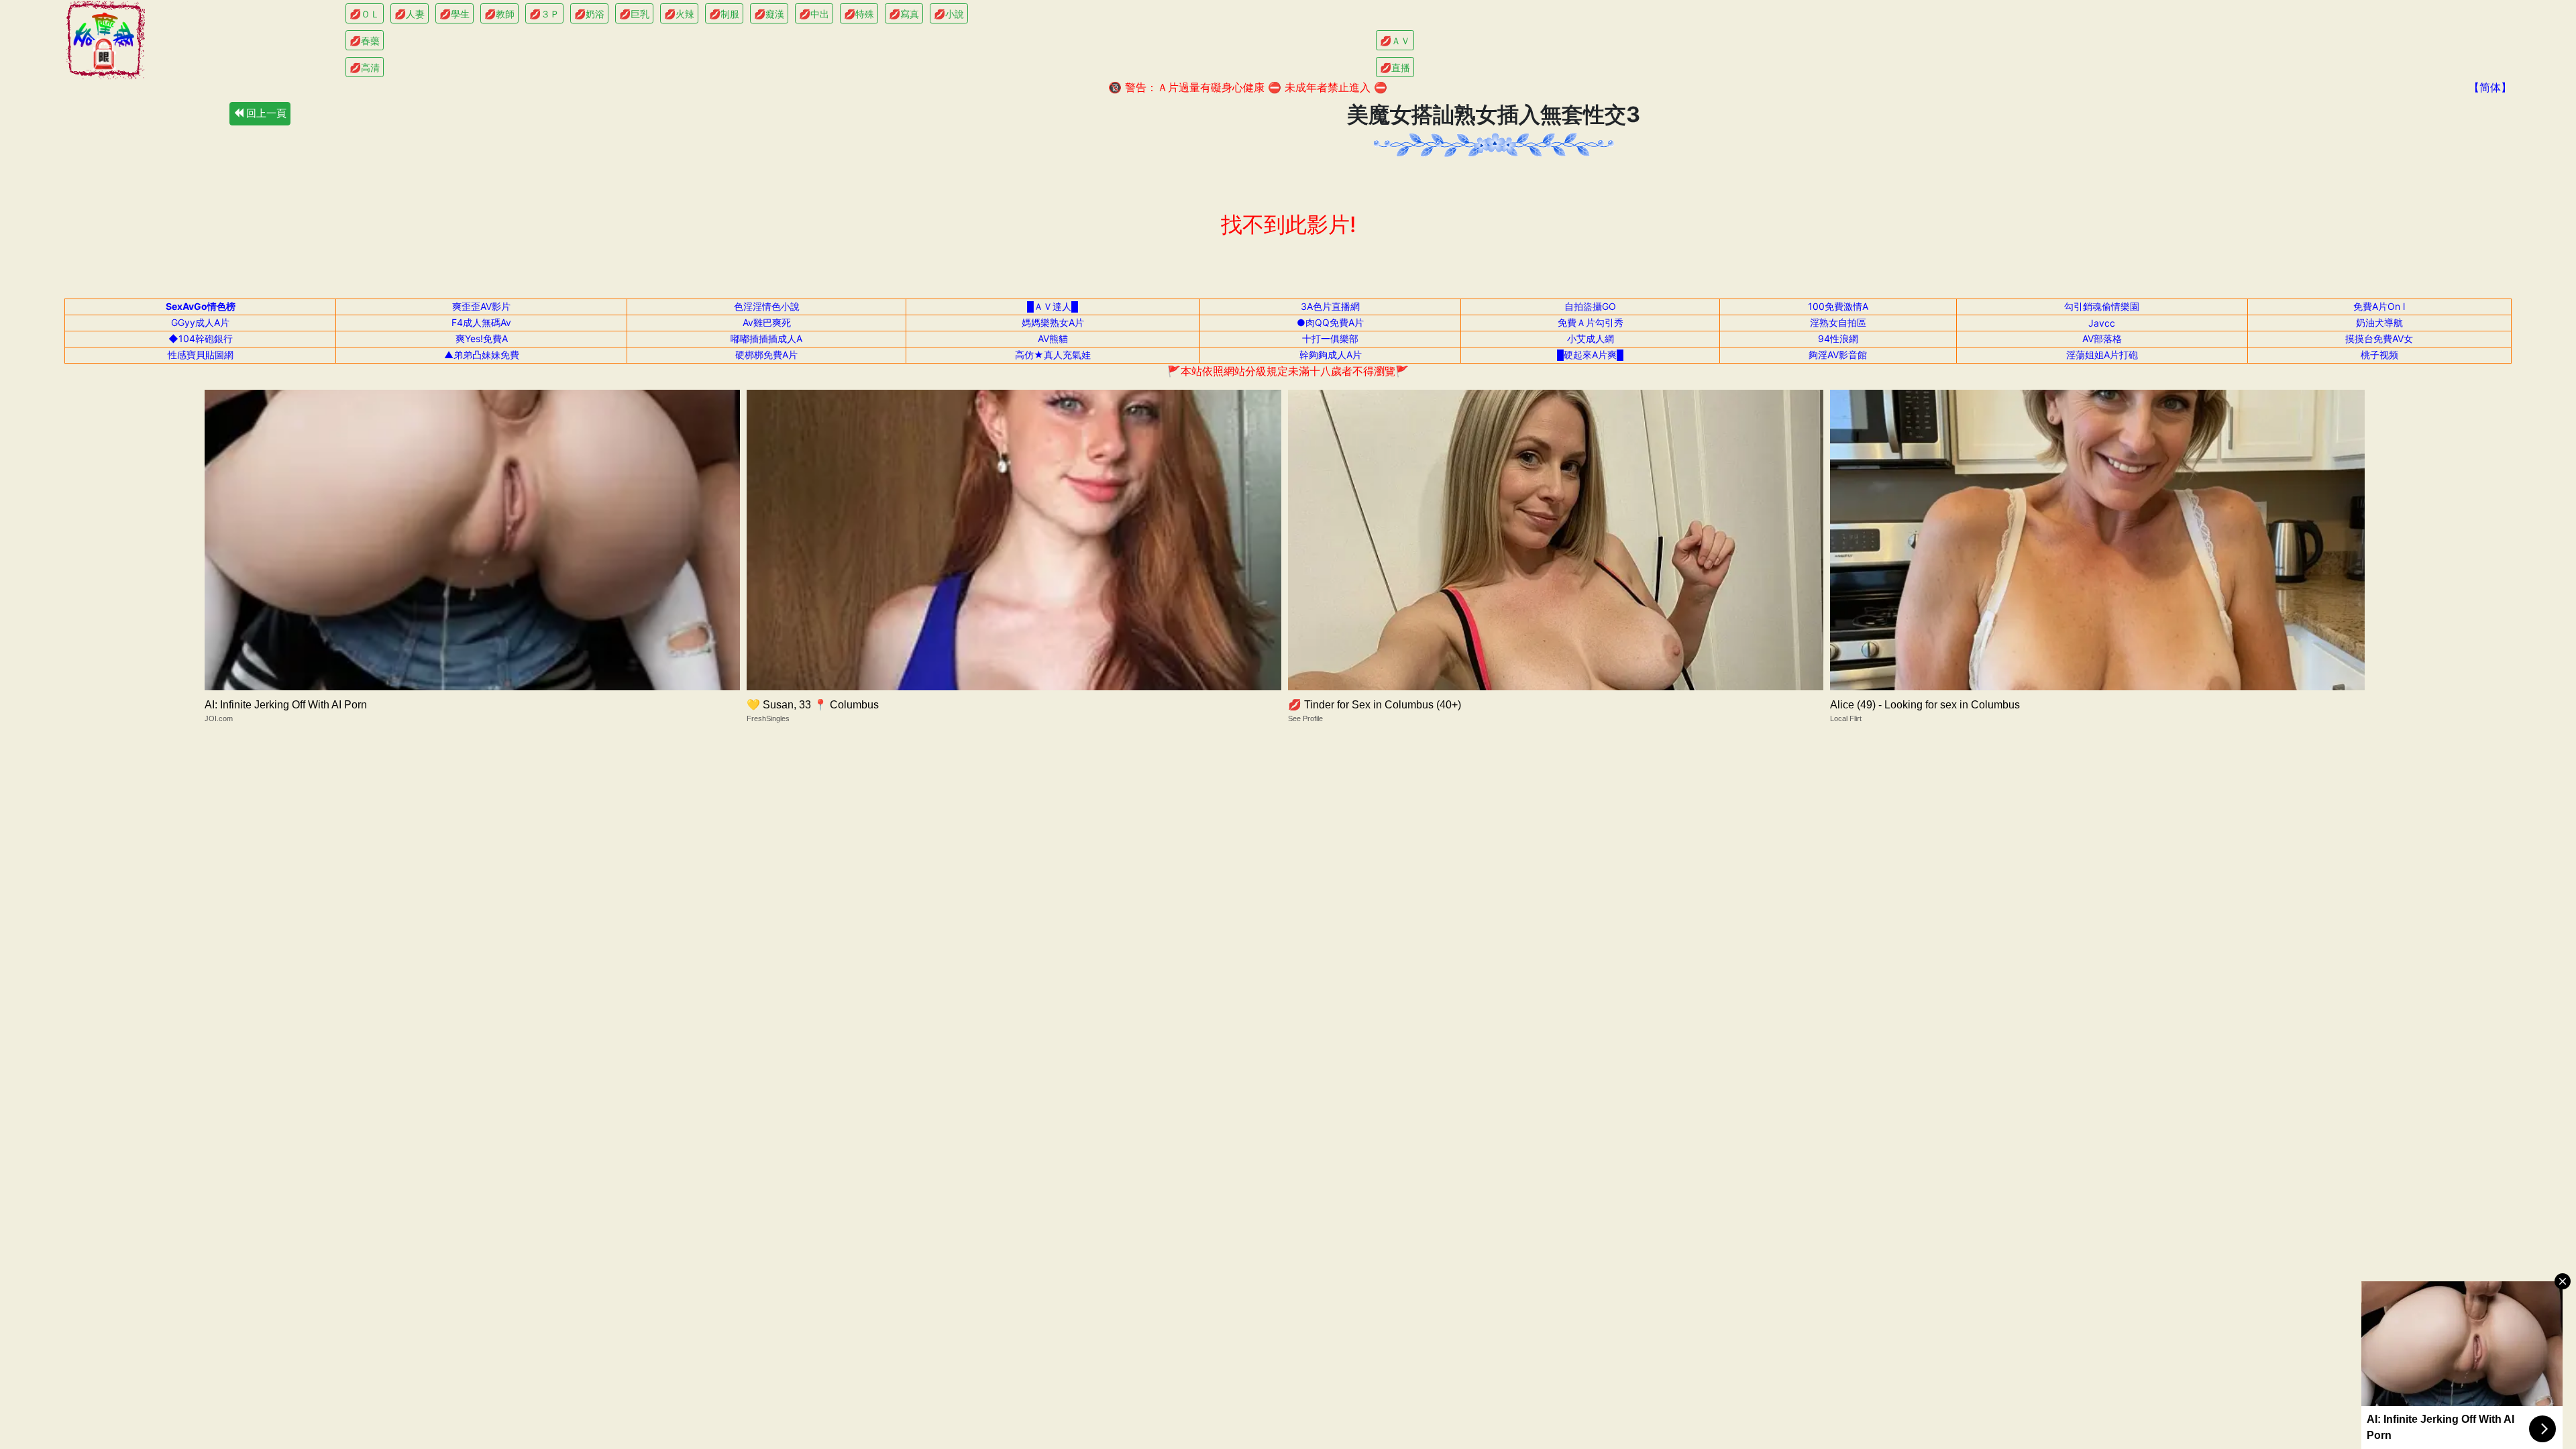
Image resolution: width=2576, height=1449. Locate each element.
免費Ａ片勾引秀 (1591, 322)
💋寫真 (904, 14)
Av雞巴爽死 (767, 322)
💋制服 (724, 14)
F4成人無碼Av (481, 322)
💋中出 (814, 14)
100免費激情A (1838, 306)
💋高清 (365, 67)
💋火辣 (679, 14)
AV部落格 (2102, 338)
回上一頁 (265, 113)
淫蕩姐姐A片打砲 (2102, 355)
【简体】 (2490, 87)
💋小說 (949, 14)
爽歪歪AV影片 (481, 306)
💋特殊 (859, 14)
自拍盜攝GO (1590, 306)
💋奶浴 (589, 14)
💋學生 (454, 14)
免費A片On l (2379, 306)
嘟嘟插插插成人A (766, 338)
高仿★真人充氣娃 (1053, 355)
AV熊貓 (1053, 338)
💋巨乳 (634, 14)
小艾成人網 (1591, 338)
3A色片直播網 (1330, 306)
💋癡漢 (769, 14)
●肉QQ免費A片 (1330, 322)
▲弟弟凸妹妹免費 (482, 355)
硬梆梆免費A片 (766, 355)
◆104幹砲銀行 (201, 338)
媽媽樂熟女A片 (1053, 322)
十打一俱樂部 (1330, 338)
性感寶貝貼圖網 (201, 355)
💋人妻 (410, 14)
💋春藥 (365, 41)
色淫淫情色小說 (767, 306)
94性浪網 (1838, 338)
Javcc (2102, 323)
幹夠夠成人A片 (1331, 355)
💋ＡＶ (1395, 41)
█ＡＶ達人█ (1053, 306)
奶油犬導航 (2379, 322)
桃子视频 (2379, 355)
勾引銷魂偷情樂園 (2102, 306)
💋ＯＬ (365, 14)
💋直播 (1395, 67)
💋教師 (499, 14)
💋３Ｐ (544, 14)
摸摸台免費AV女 (2379, 338)
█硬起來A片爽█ (1590, 355)
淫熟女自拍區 (1838, 322)
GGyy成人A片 (200, 322)
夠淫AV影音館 (1838, 355)
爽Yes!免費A (482, 338)
